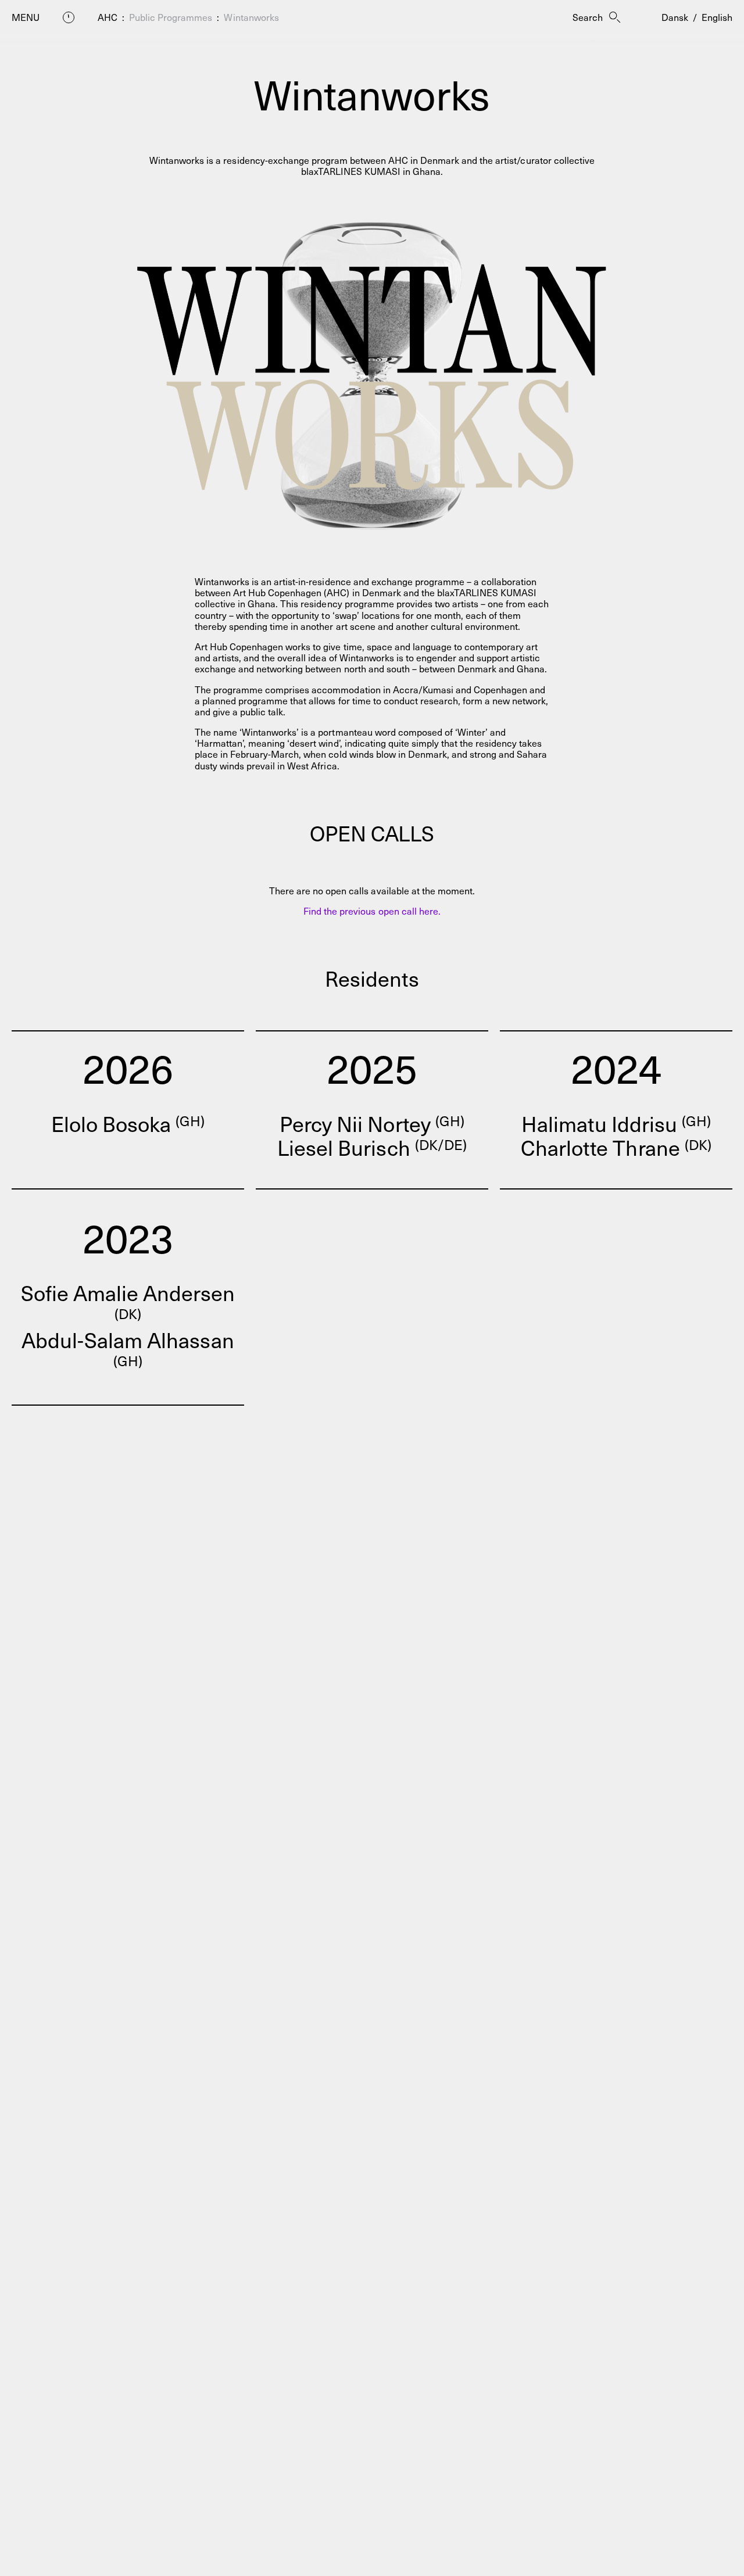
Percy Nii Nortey (372, 1123)
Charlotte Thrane (616, 1147)
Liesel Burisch (372, 1147)
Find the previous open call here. (372, 911)
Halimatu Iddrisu (616, 1123)
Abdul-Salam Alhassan (128, 1349)
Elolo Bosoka (128, 1123)
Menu (26, 17)
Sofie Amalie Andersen (128, 1302)
